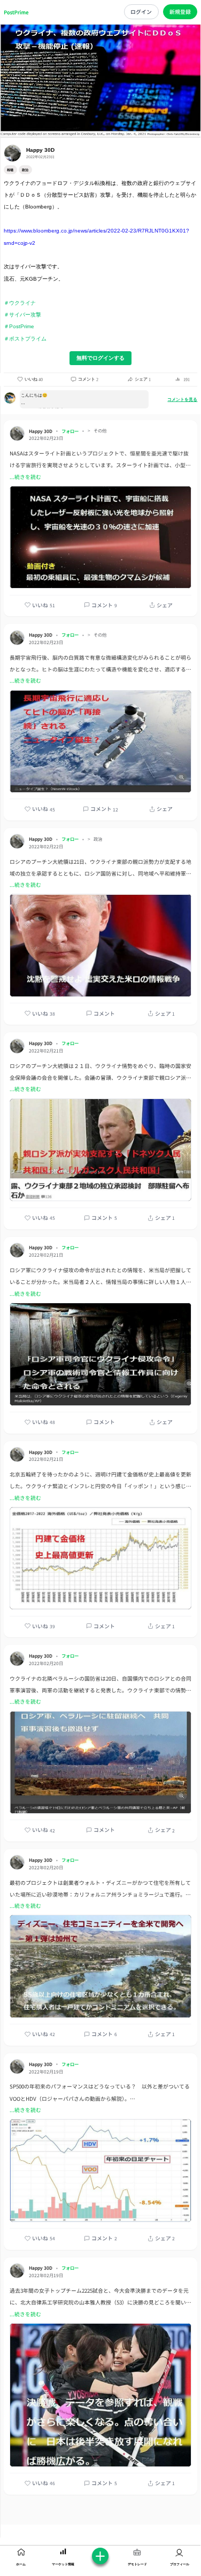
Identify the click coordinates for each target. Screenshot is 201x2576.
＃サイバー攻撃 (22, 315)
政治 (98, 839)
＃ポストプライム (25, 339)
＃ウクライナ (20, 303)
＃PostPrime (19, 326)
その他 (100, 431)
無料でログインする (100, 358)
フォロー (70, 431)
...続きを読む (25, 477)
